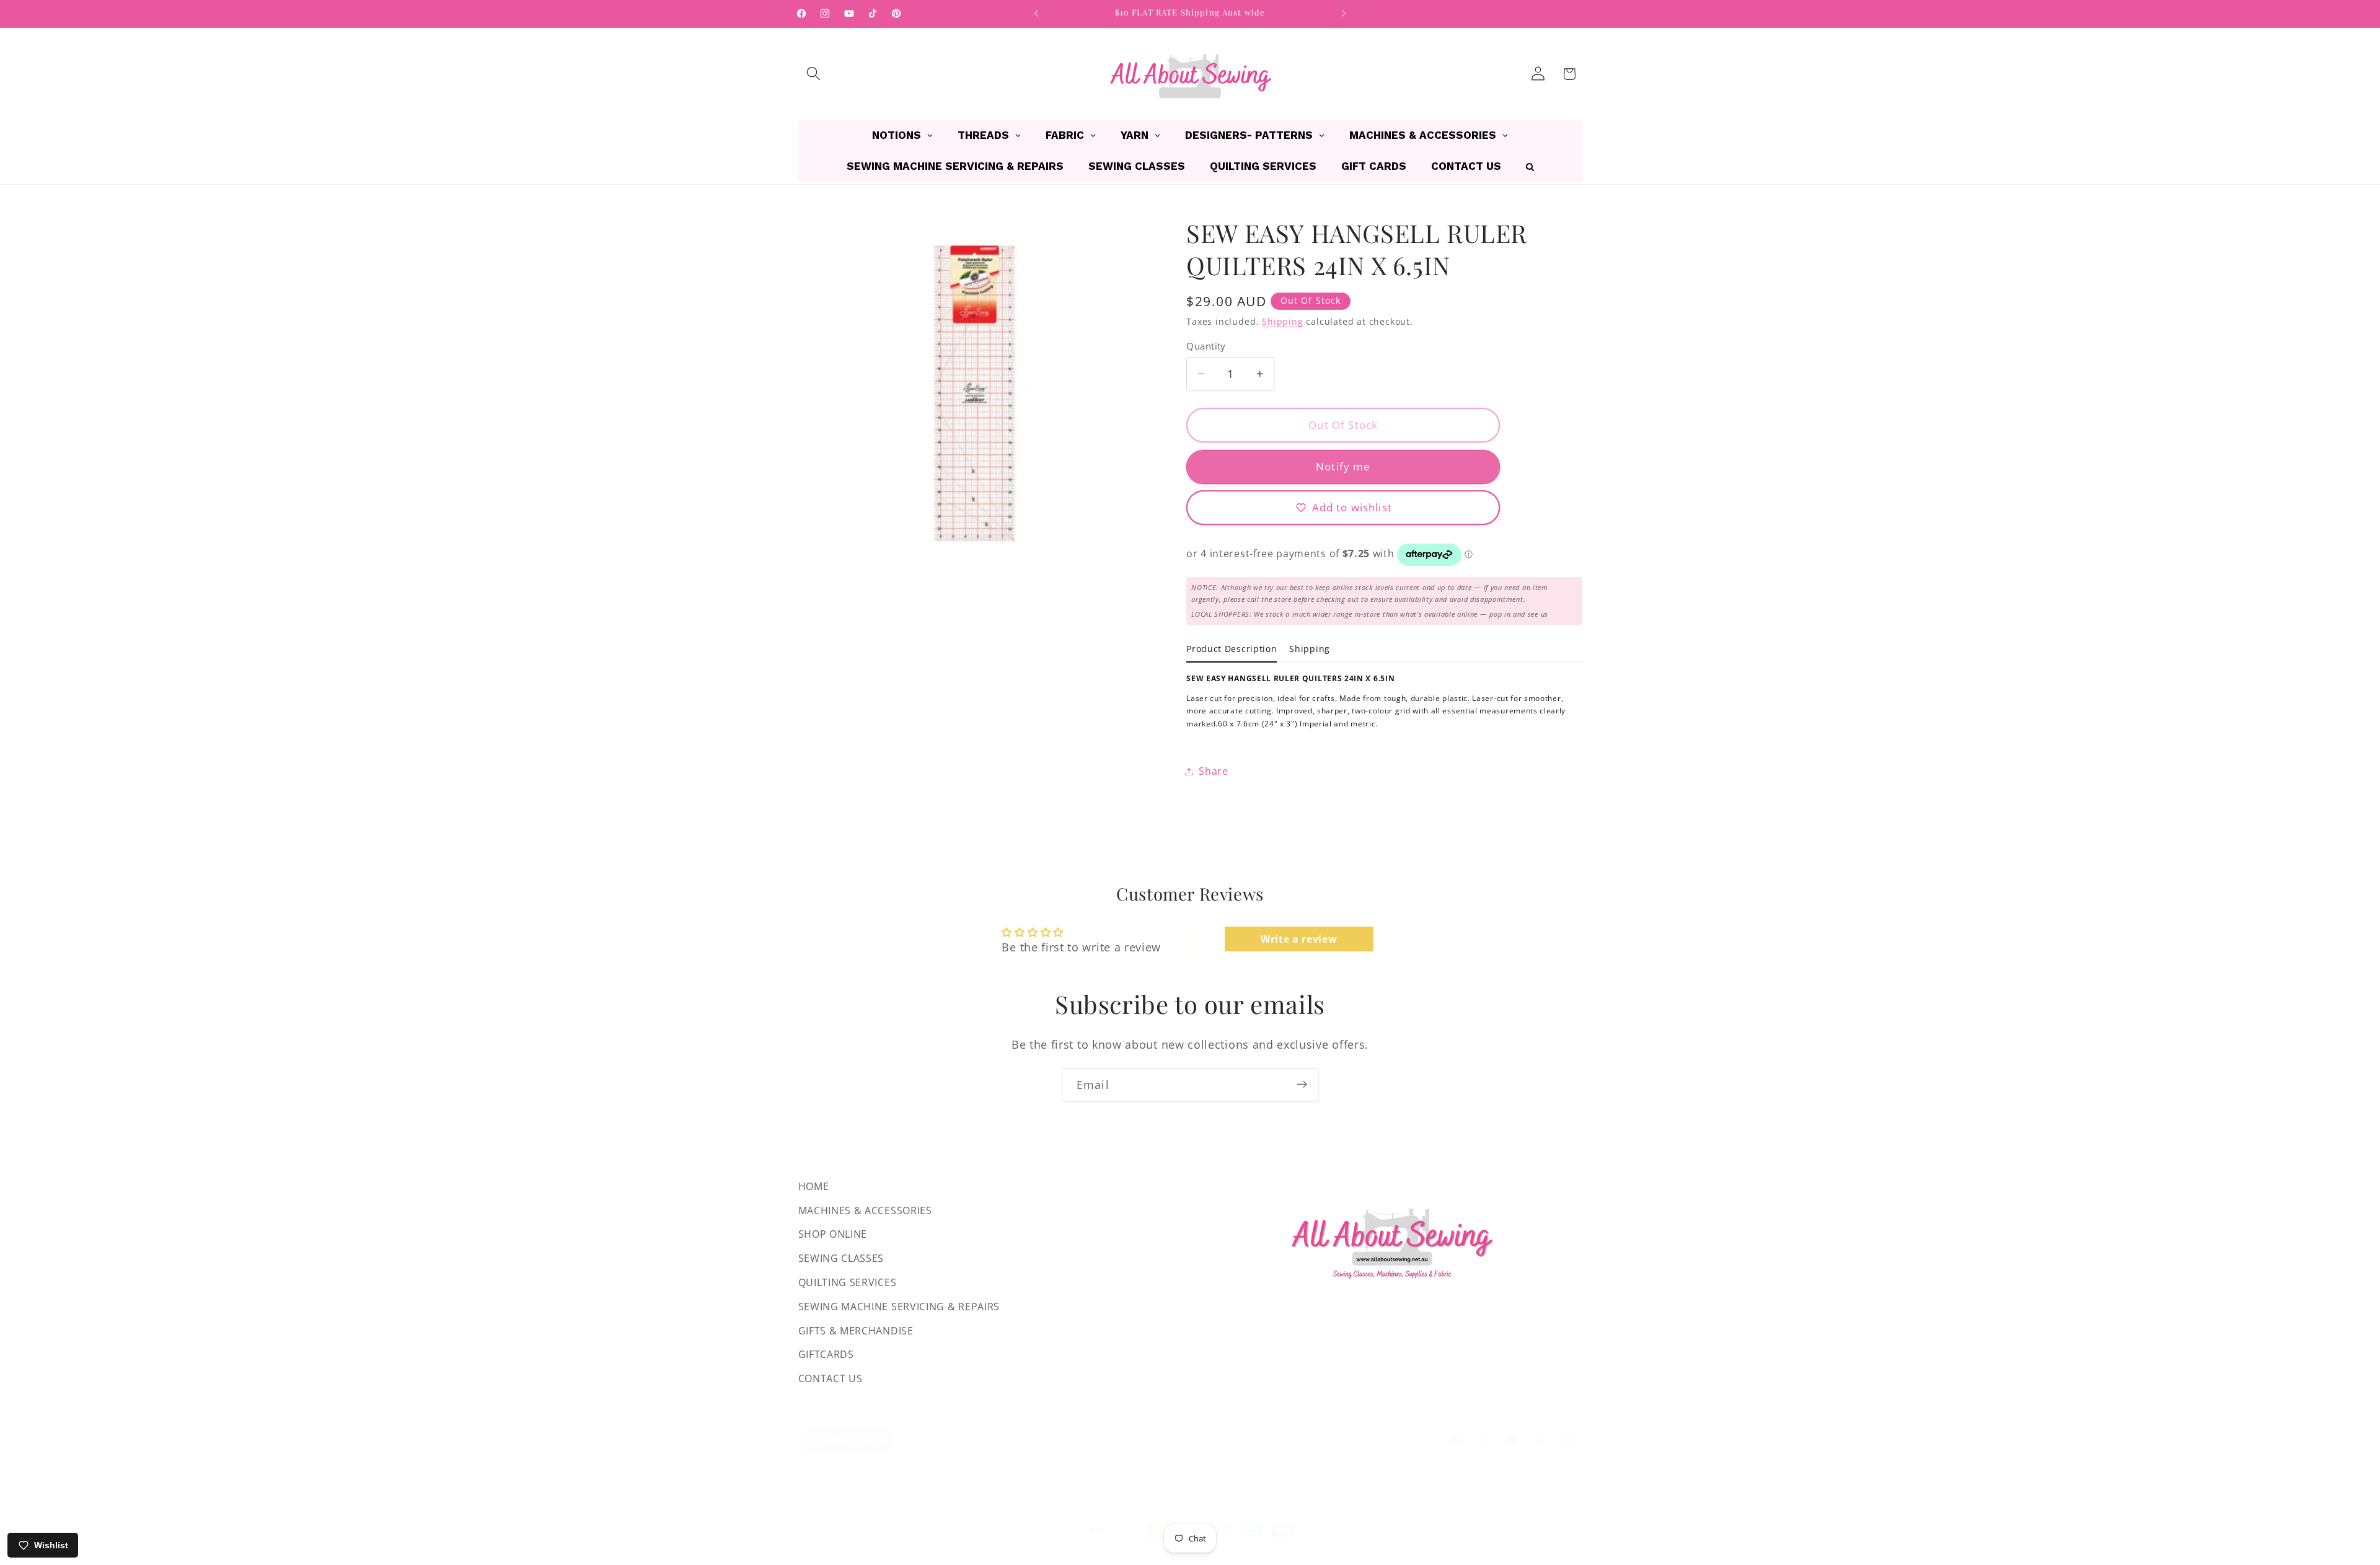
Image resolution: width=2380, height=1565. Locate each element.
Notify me (1343, 466)
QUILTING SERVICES (848, 1282)
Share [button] (1213, 771)
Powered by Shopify (997, 1555)
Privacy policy (1152, 1555)
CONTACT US (831, 1378)
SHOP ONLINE (833, 1234)
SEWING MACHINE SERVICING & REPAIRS (899, 1306)
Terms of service (1228, 1555)
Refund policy (1080, 1555)
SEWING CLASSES (841, 1258)
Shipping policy (1308, 1555)
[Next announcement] (1344, 14)
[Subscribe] (1302, 1085)
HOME (814, 1186)
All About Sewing (917, 1555)
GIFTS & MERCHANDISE (856, 1330)
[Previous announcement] (1036, 14)
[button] (814, 74)
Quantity (1206, 345)
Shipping (1282, 321)
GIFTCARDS (826, 1354)
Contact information (1396, 1555)
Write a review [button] (1299, 940)
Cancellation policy (1492, 1555)
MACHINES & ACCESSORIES (865, 1210)
